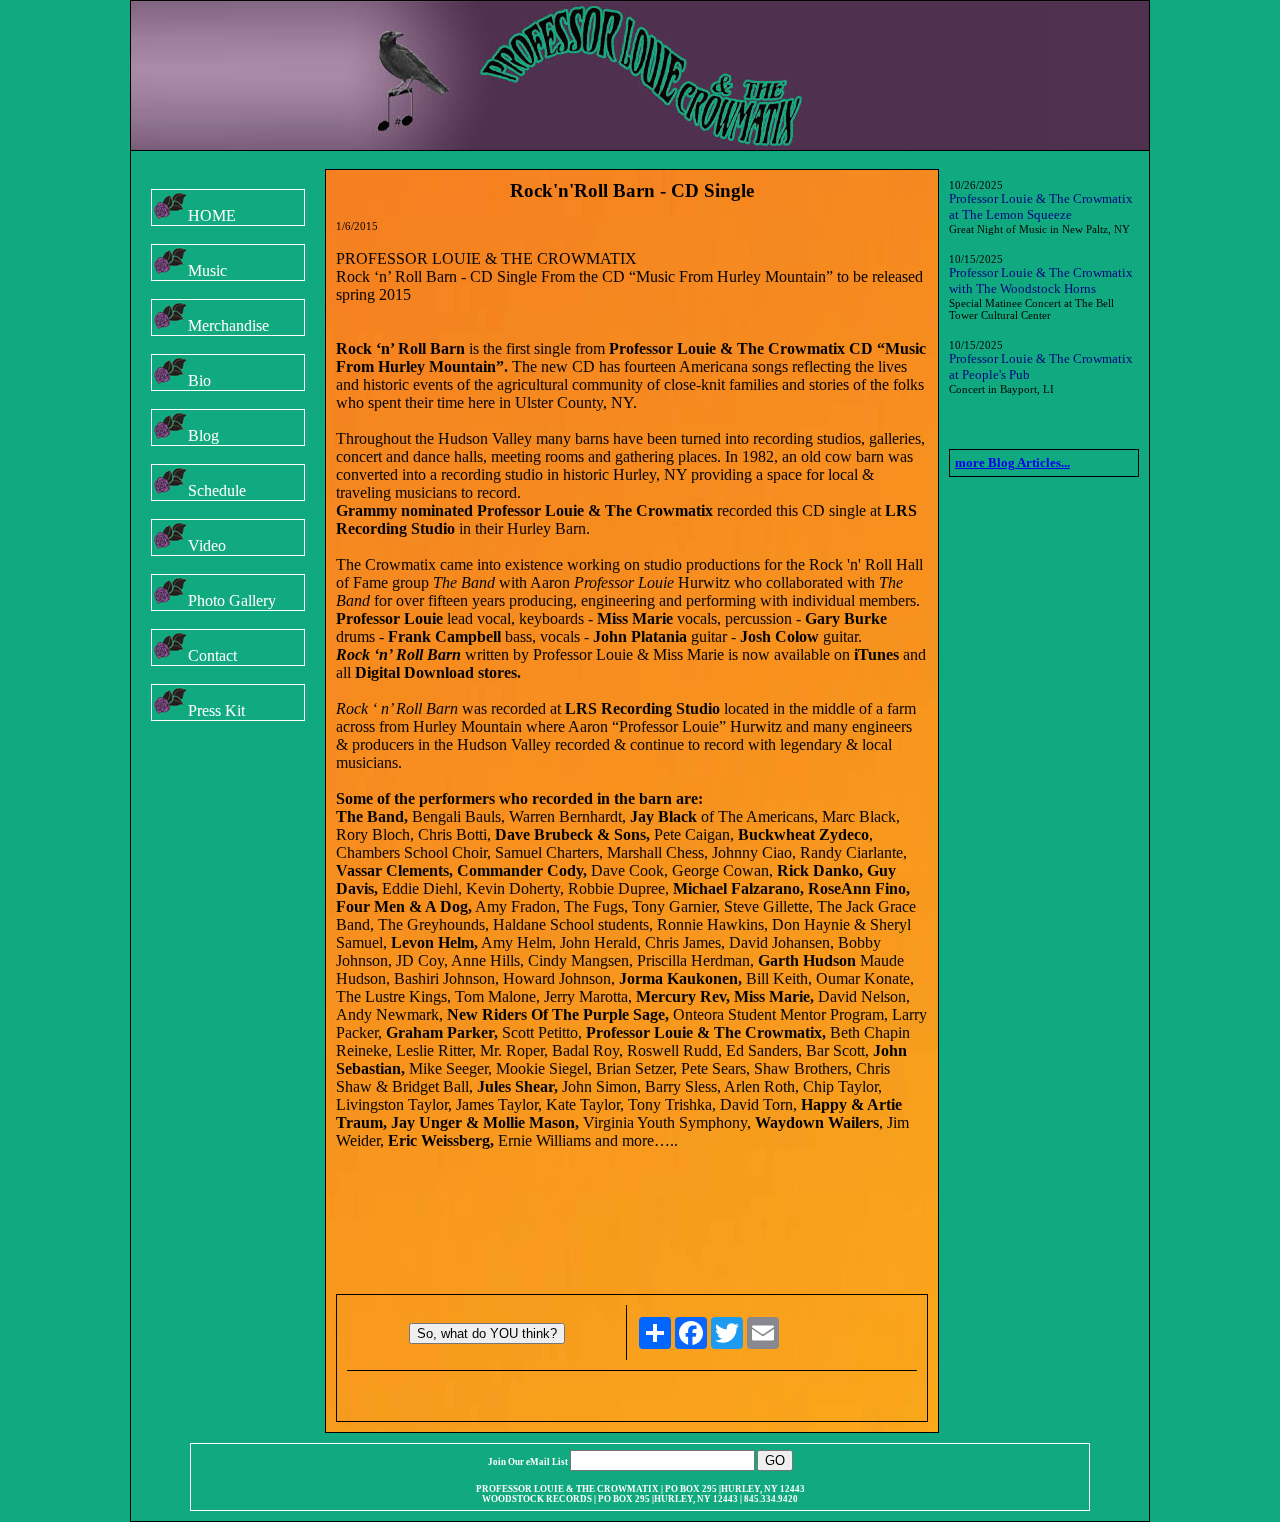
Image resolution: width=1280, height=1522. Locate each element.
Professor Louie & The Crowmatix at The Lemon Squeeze (1041, 206)
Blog (203, 435)
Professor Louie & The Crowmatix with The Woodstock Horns (1041, 280)
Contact (212, 655)
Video (207, 545)
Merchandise (228, 325)
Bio (199, 380)
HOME (212, 215)
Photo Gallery (232, 600)
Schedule (217, 490)
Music (207, 270)
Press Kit (216, 710)
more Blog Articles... (1012, 462)
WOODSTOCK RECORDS (537, 1499)
